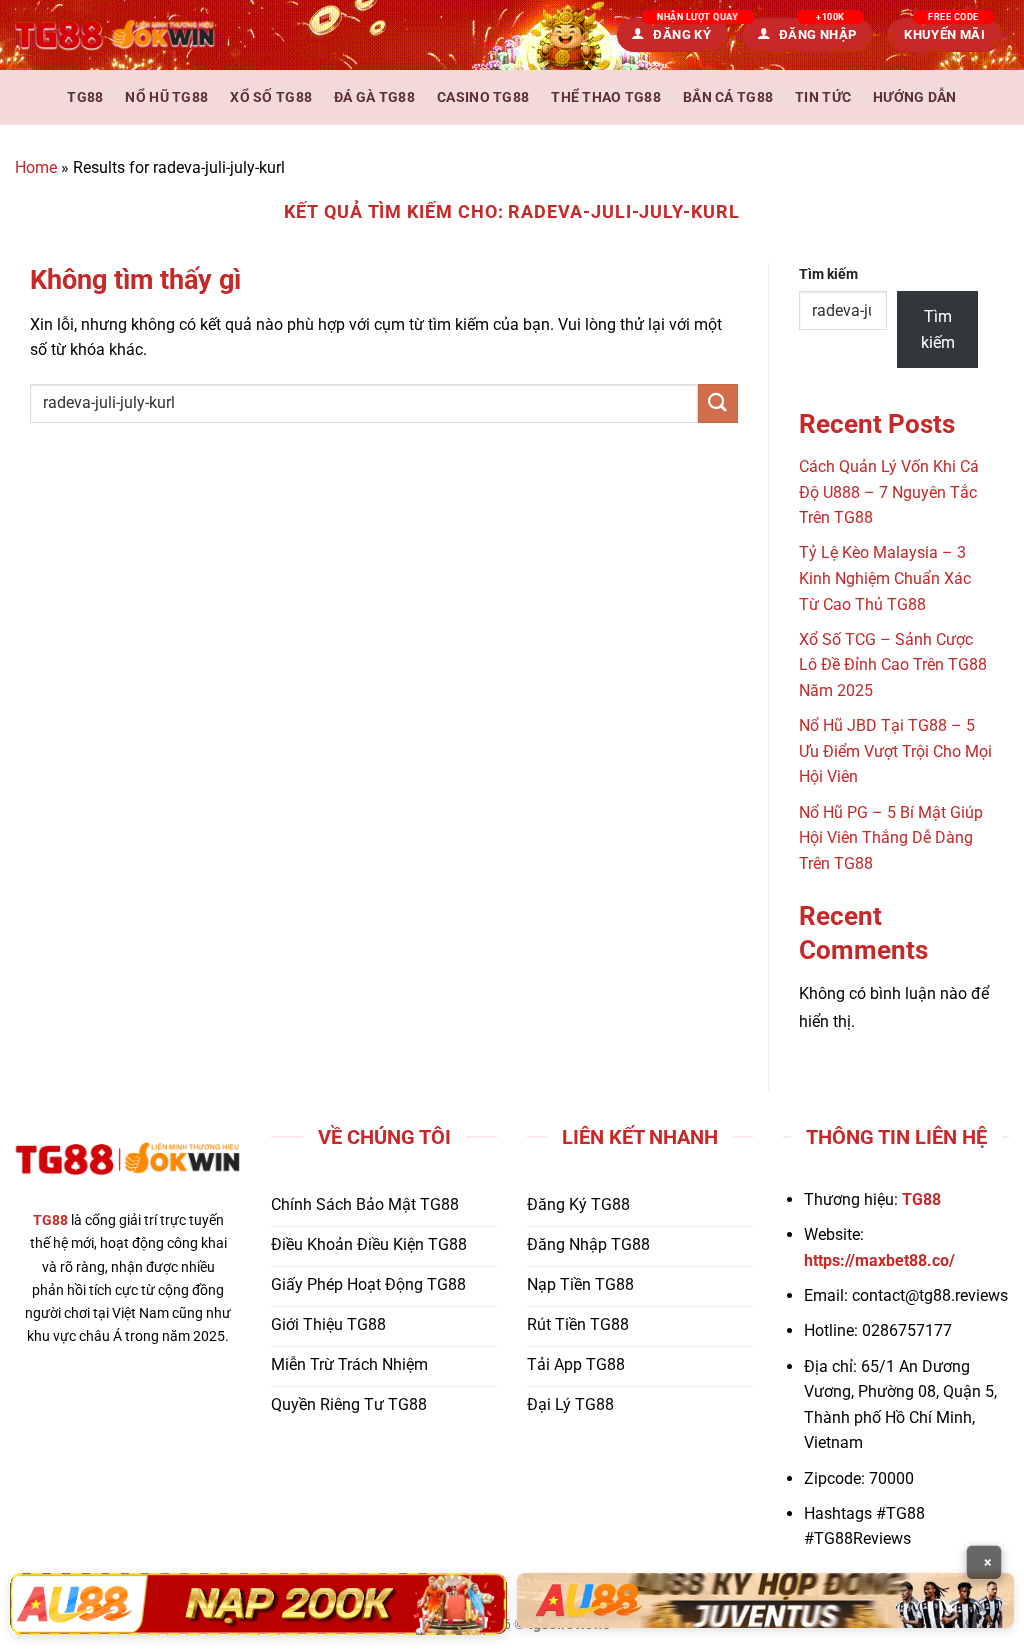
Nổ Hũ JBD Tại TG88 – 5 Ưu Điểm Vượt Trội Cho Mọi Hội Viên (895, 751)
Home (36, 167)
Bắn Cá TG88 (728, 97)
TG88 (85, 97)
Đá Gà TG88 (374, 97)
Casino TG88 (483, 97)
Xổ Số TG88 (271, 97)
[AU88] (258, 1604)
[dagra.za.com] (115, 35)
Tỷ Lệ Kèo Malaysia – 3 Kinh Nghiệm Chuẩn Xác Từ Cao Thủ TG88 (885, 578)
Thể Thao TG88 (606, 97)
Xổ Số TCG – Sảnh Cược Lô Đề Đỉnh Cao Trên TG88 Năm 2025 (893, 665)
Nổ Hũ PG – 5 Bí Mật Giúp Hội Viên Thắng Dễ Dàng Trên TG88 (891, 838)
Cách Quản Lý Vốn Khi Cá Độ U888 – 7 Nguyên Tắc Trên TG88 (889, 492)
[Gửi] (718, 403)
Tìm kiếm (828, 274)
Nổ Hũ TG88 (166, 97)
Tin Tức (823, 97)
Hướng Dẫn (915, 97)
